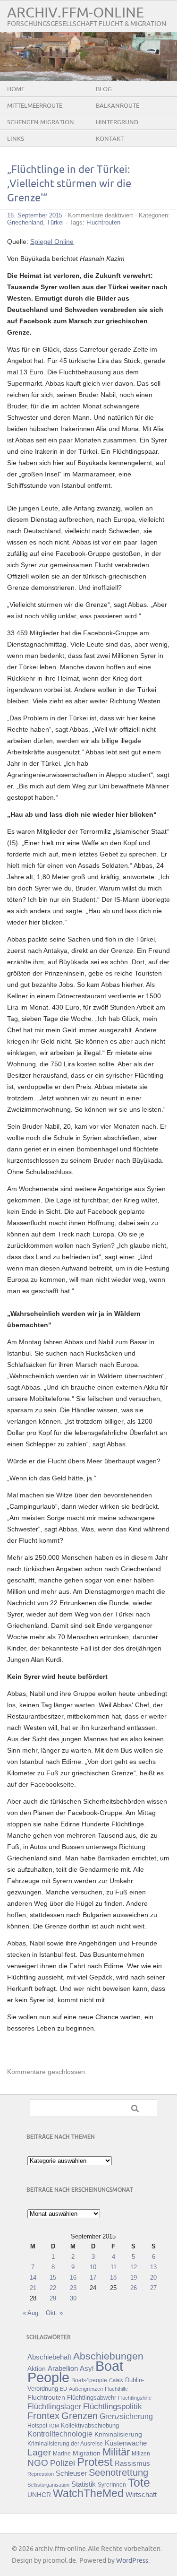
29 (53, 2298)
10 (93, 2267)
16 (73, 2278)
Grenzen (80, 2416)
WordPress (132, 2561)
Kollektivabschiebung (90, 2425)
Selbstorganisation (48, 2485)
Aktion (37, 2369)
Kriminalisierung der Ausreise (65, 2444)
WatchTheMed (88, 2493)
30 (73, 2298)
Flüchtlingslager (54, 2407)
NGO (38, 2463)
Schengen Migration (41, 122)
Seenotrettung (118, 2472)
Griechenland (25, 222)
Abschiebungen (108, 2356)
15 (53, 2278)
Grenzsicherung (126, 2416)
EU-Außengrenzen (81, 2389)
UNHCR (39, 2495)
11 (114, 2267)
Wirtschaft (141, 2495)
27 (153, 2288)
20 (153, 2278)
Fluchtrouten (103, 222)
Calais (116, 2380)
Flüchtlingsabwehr (92, 2398)
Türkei (55, 222)
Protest (95, 2462)
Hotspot (37, 2426)
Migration (87, 2453)
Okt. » (54, 2313)
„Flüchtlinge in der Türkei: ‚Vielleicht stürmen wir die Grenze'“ (69, 184)
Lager (39, 2452)
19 (134, 2278)
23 (73, 2288)
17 (93, 2278)
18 (113, 2278)
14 (33, 2278)
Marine (62, 2453)
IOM (54, 2426)
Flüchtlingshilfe (135, 2398)
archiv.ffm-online (76, 13)
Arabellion (63, 2369)
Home (16, 89)
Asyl (87, 2368)
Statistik (84, 2484)
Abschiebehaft (49, 2357)
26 (134, 2288)
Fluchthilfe (116, 2389)
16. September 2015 (35, 215)
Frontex (43, 2416)
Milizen (141, 2453)
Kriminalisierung (118, 2434)
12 (134, 2267)
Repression (41, 2474)
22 (53, 2288)
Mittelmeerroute (35, 106)
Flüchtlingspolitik (113, 2406)
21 (33, 2288)
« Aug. (31, 2313)
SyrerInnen (112, 2485)
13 (153, 2267)
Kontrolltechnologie (60, 2434)
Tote (139, 2482)
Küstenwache (126, 2443)
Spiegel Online (52, 242)
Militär (116, 2452)
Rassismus (132, 2464)
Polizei (63, 2463)
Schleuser (71, 2473)
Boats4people (89, 2380)
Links (16, 139)
